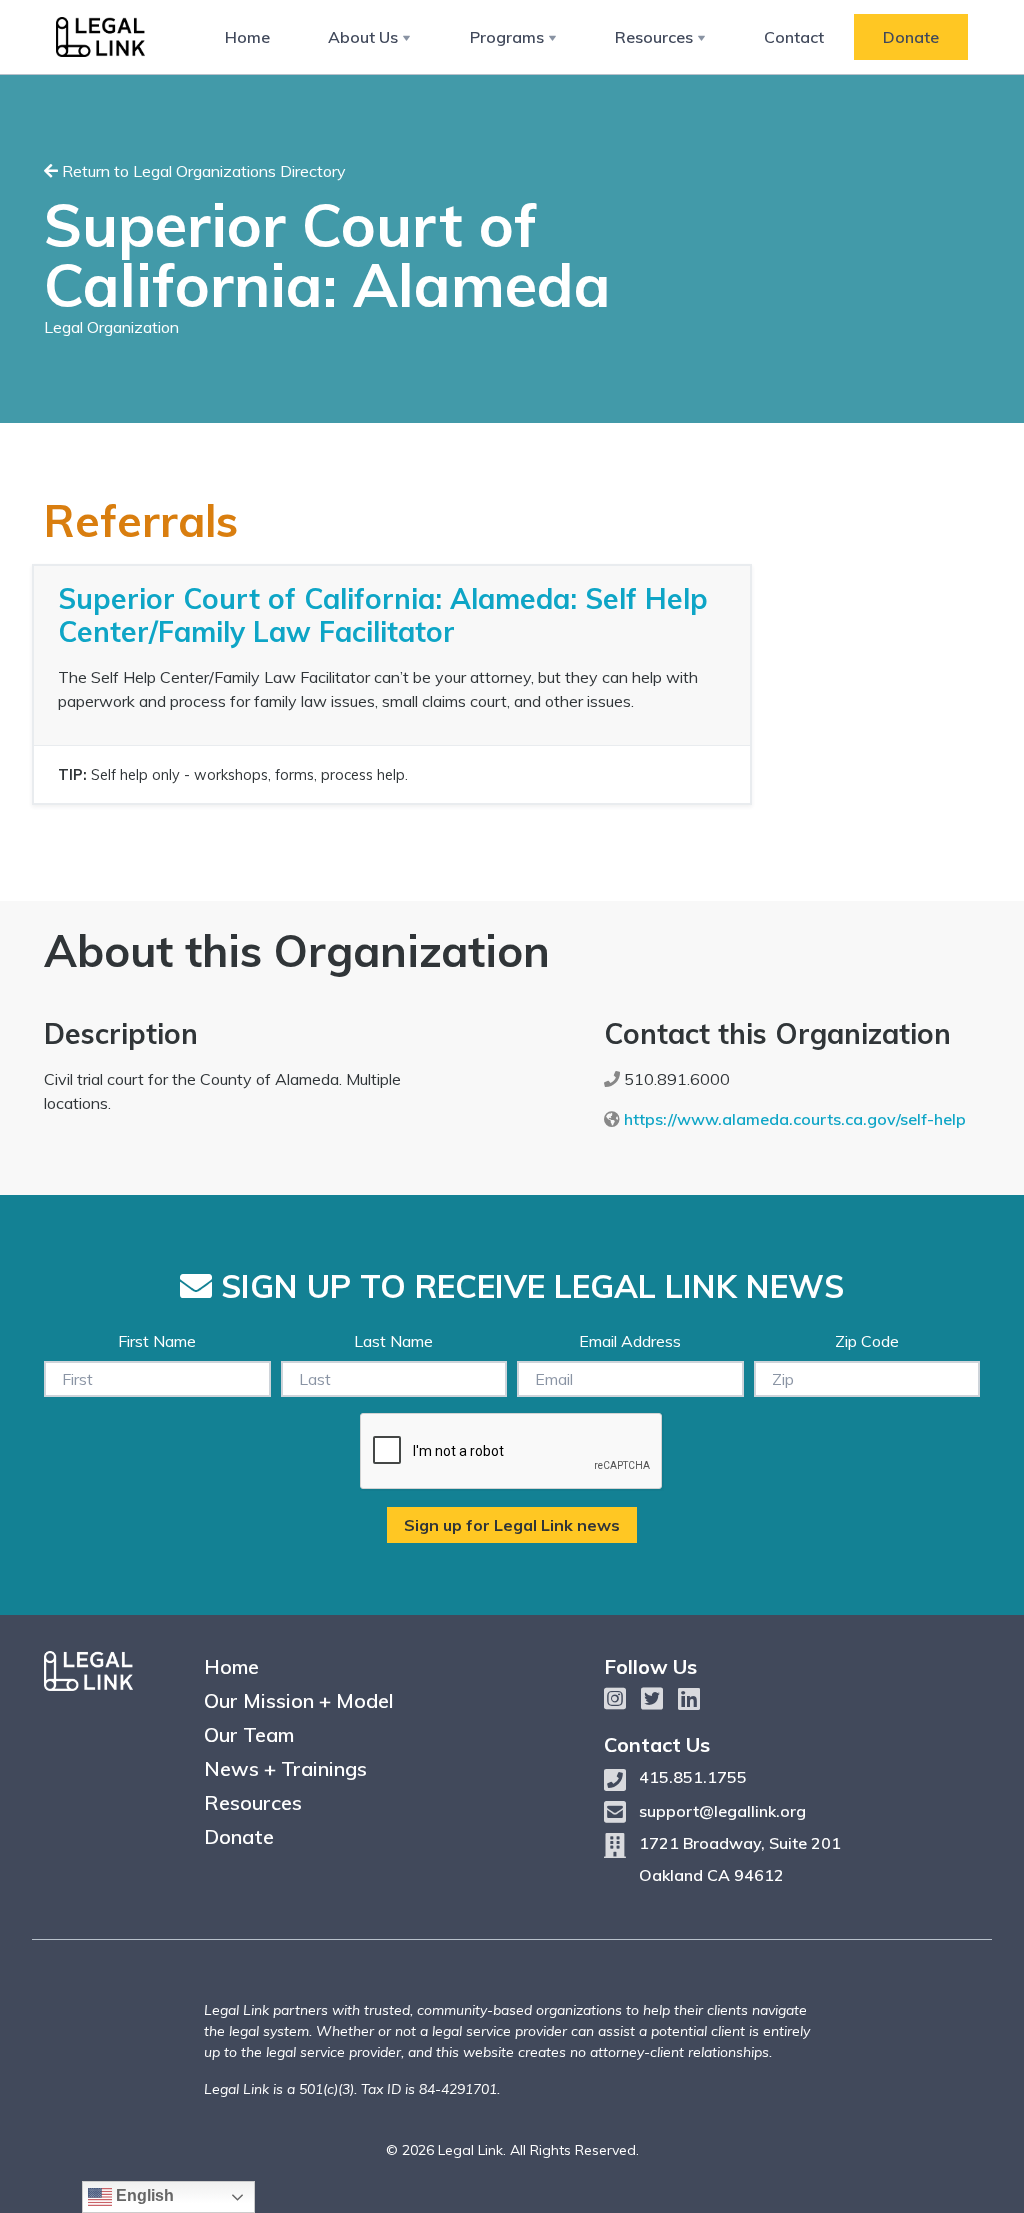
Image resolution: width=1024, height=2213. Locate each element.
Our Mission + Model (299, 1700)
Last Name (393, 1341)
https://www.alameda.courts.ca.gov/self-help (795, 1119)
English (143, 2195)
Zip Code (867, 1341)
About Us (363, 37)
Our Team (249, 1734)
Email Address (630, 1341)
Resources (654, 37)
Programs (507, 37)
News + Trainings (285, 1768)
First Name (157, 1341)
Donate (911, 37)
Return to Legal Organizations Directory (202, 171)
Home (247, 37)
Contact (794, 37)
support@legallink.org (722, 1811)
